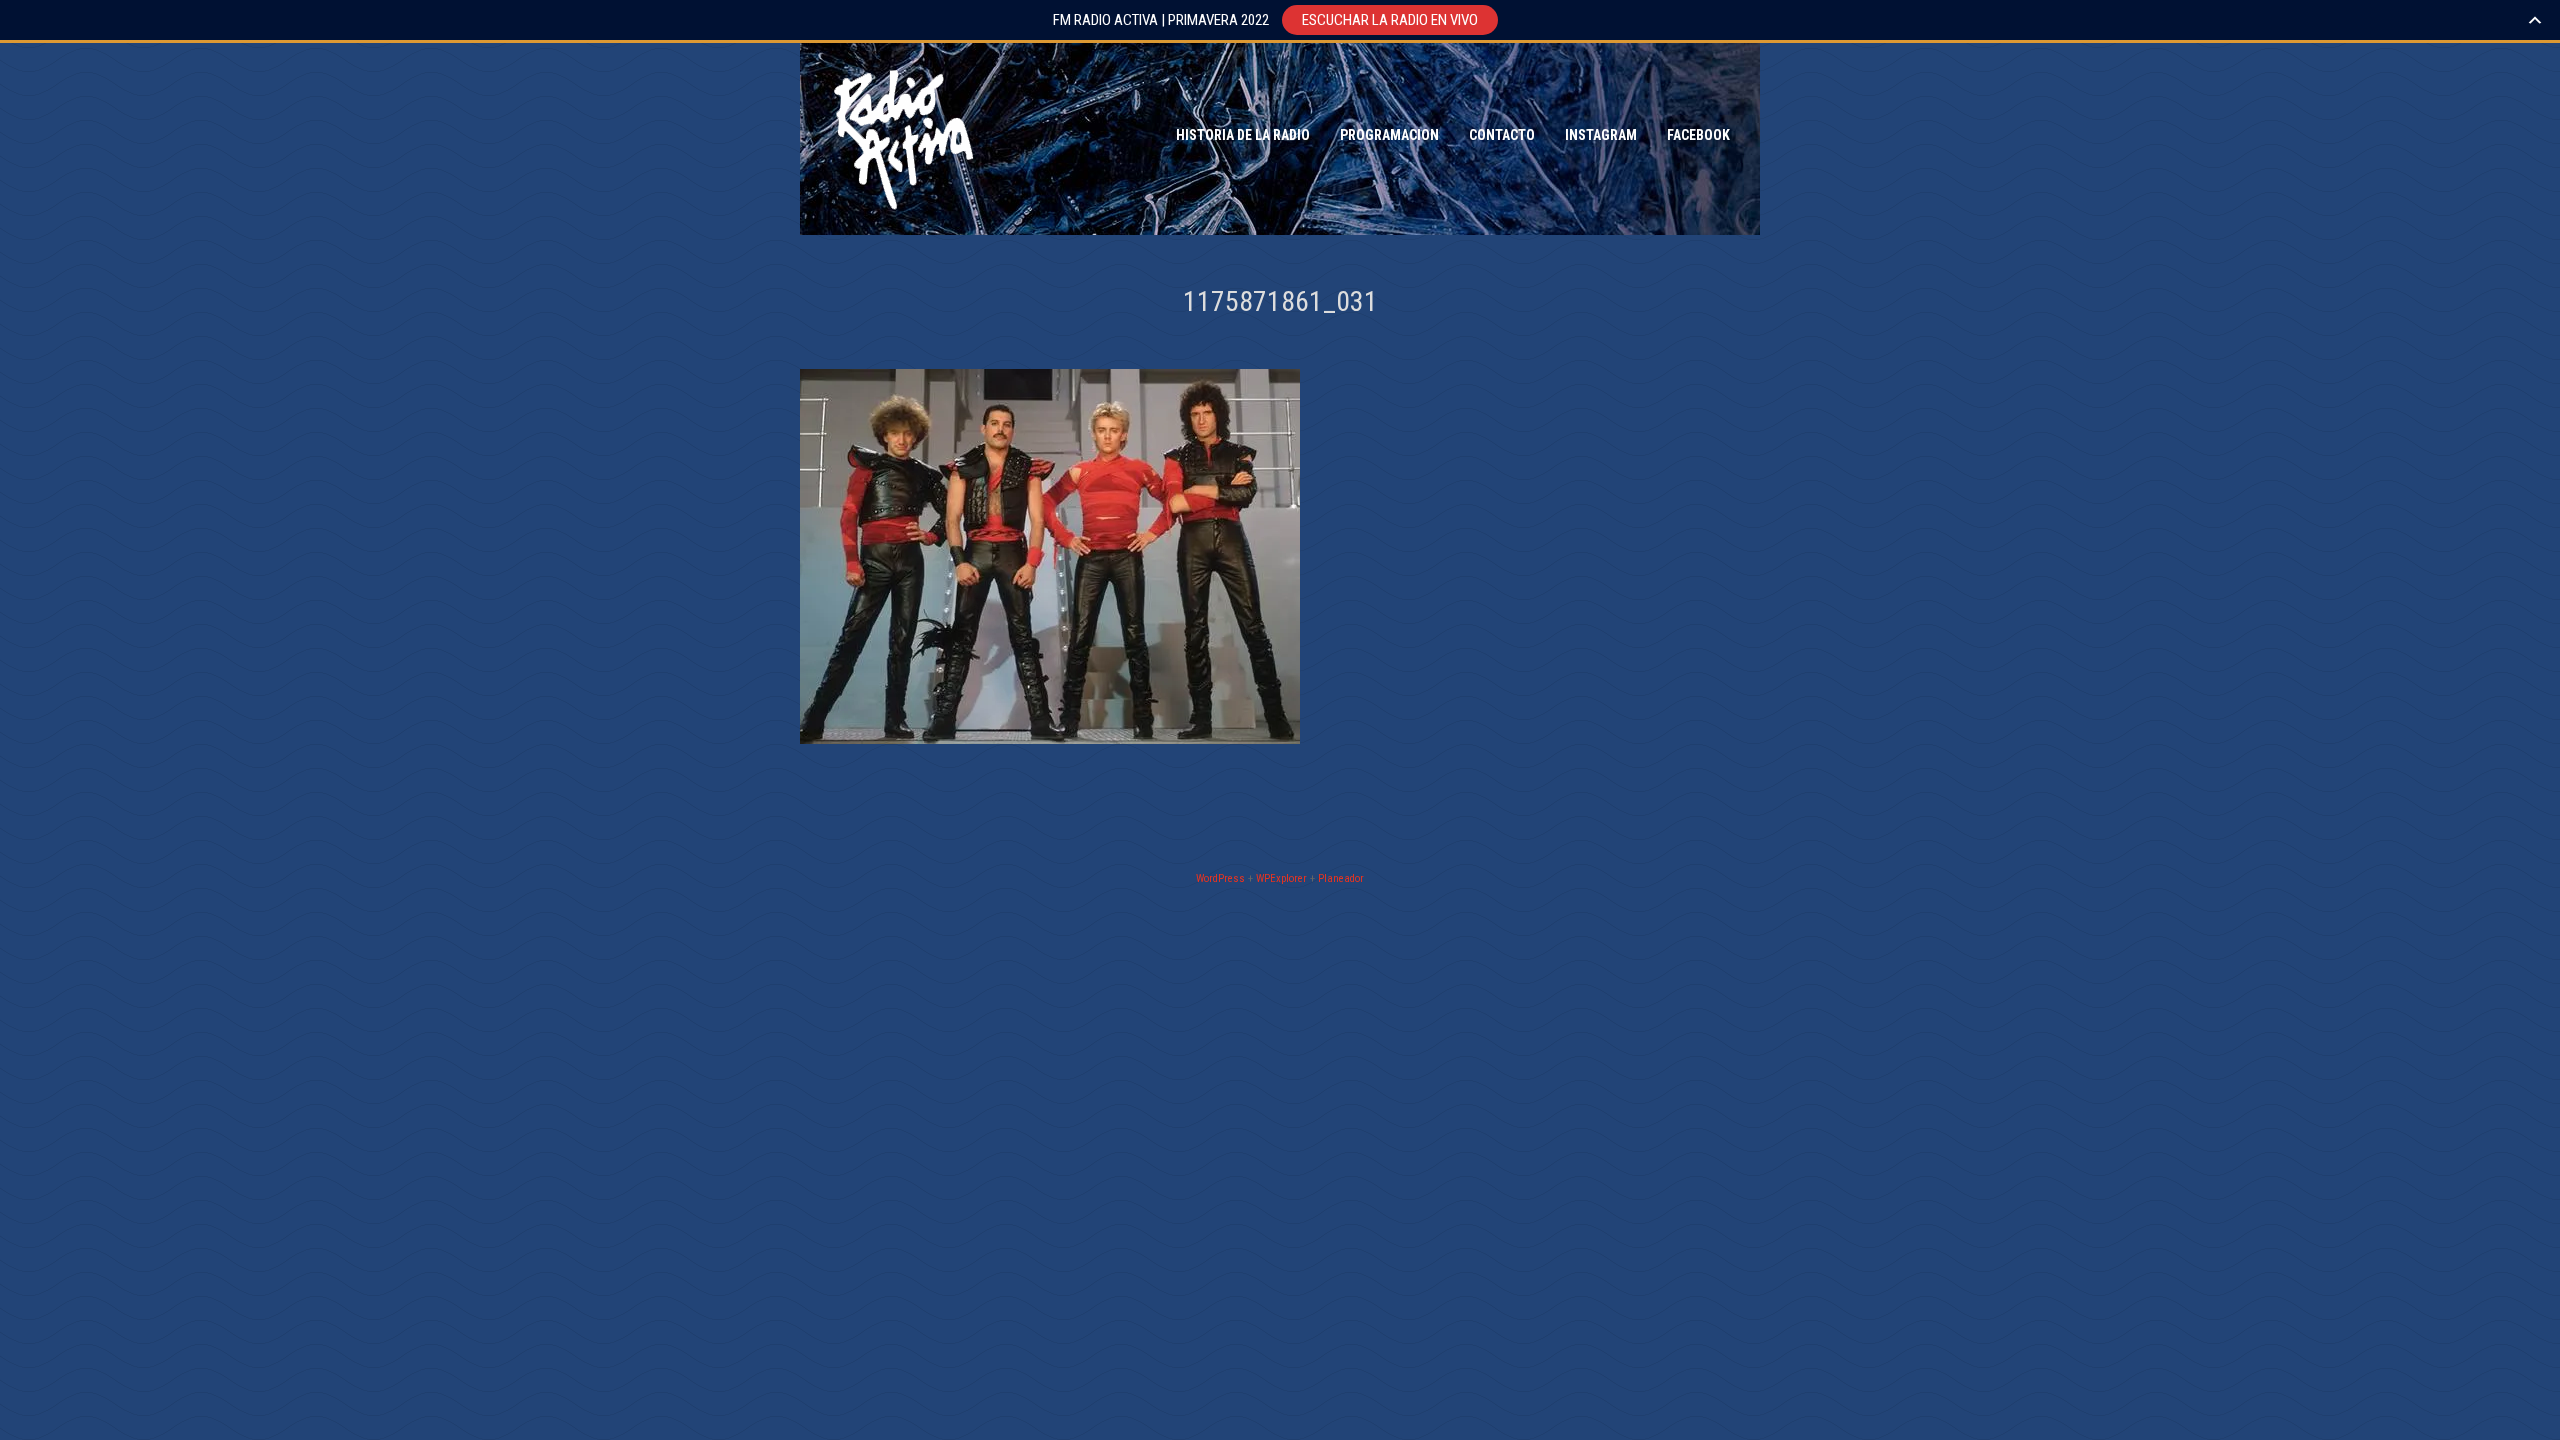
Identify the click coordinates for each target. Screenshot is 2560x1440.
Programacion (1389, 135)
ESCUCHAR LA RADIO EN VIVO (1390, 20)
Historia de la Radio (1243, 135)
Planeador (1341, 878)
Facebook (1698, 135)
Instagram (1601, 135)
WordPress (1220, 878)
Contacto (1502, 135)
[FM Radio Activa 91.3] (900, 135)
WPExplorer (1281, 878)
